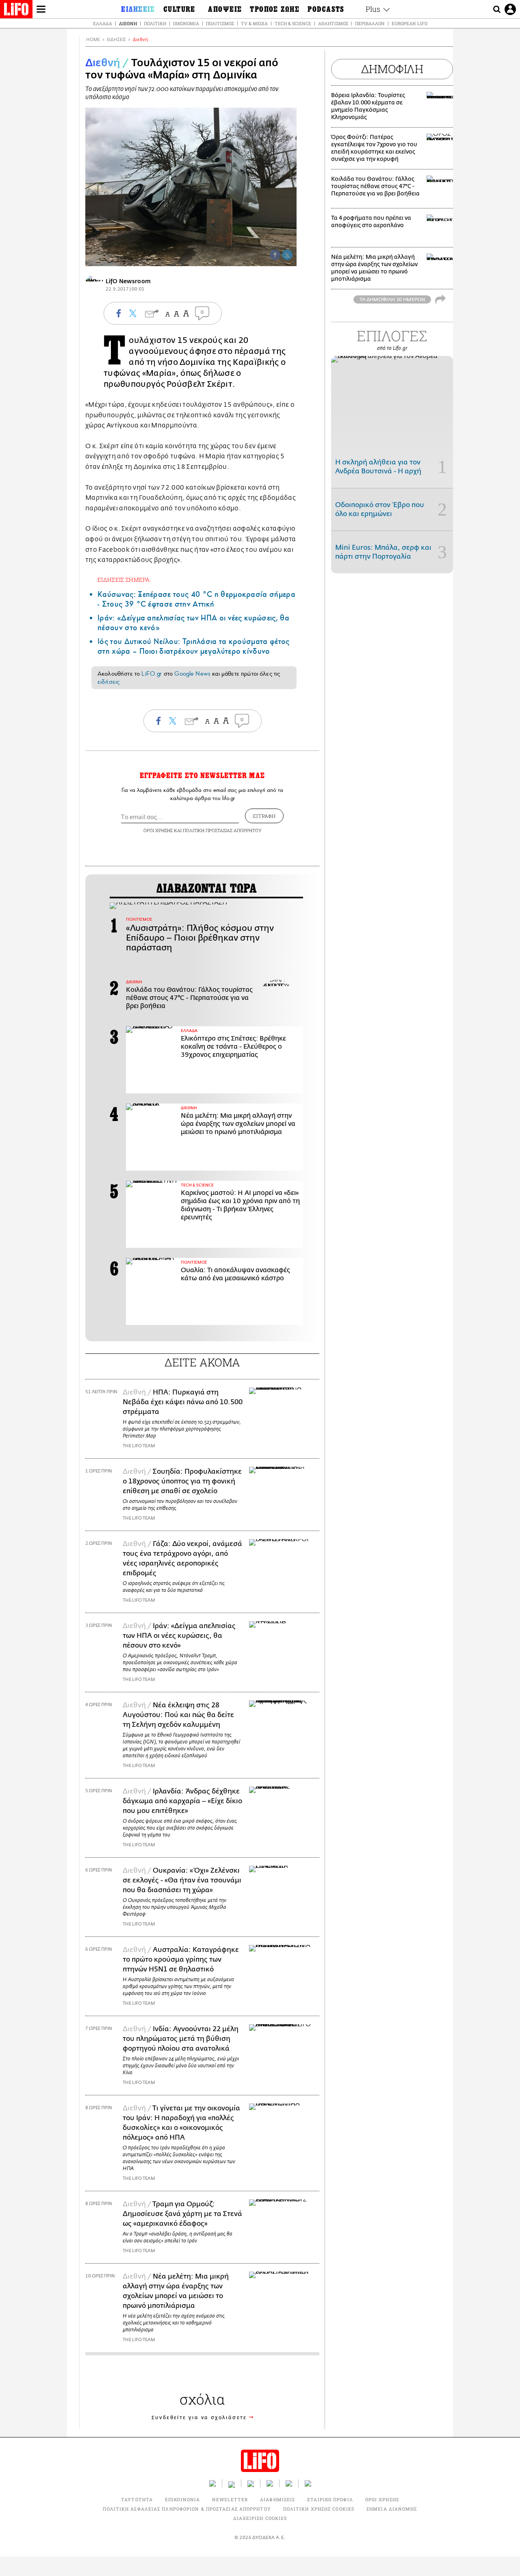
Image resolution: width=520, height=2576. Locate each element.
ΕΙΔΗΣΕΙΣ (116, 40)
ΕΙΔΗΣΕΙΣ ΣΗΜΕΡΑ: (124, 580)
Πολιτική (155, 23)
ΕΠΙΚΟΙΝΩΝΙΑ (182, 2499)
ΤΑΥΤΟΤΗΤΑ (137, 2499)
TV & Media (254, 23)
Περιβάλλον (370, 23)
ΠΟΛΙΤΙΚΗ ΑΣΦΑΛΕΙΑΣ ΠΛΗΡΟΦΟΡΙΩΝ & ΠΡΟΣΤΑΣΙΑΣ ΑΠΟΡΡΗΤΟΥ (187, 2509)
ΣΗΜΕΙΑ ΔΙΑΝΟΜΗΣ (392, 2509)
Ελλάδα (103, 23)
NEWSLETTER (230, 2499)
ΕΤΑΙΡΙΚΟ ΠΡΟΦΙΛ (330, 2499)
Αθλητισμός (333, 23)
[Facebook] (275, 255)
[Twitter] (287, 255)
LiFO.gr (152, 674)
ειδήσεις (108, 682)
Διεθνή (128, 23)
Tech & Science (293, 23)
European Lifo (409, 23)
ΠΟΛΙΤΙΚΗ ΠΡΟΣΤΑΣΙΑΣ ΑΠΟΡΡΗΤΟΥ (222, 830)
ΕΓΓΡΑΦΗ (264, 816)
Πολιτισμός (220, 23)
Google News (192, 674)
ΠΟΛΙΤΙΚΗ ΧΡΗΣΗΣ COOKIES (319, 2509)
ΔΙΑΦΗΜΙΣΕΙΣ (277, 2499)
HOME (93, 40)
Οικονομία (186, 23)
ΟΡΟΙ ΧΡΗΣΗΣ (158, 830)
